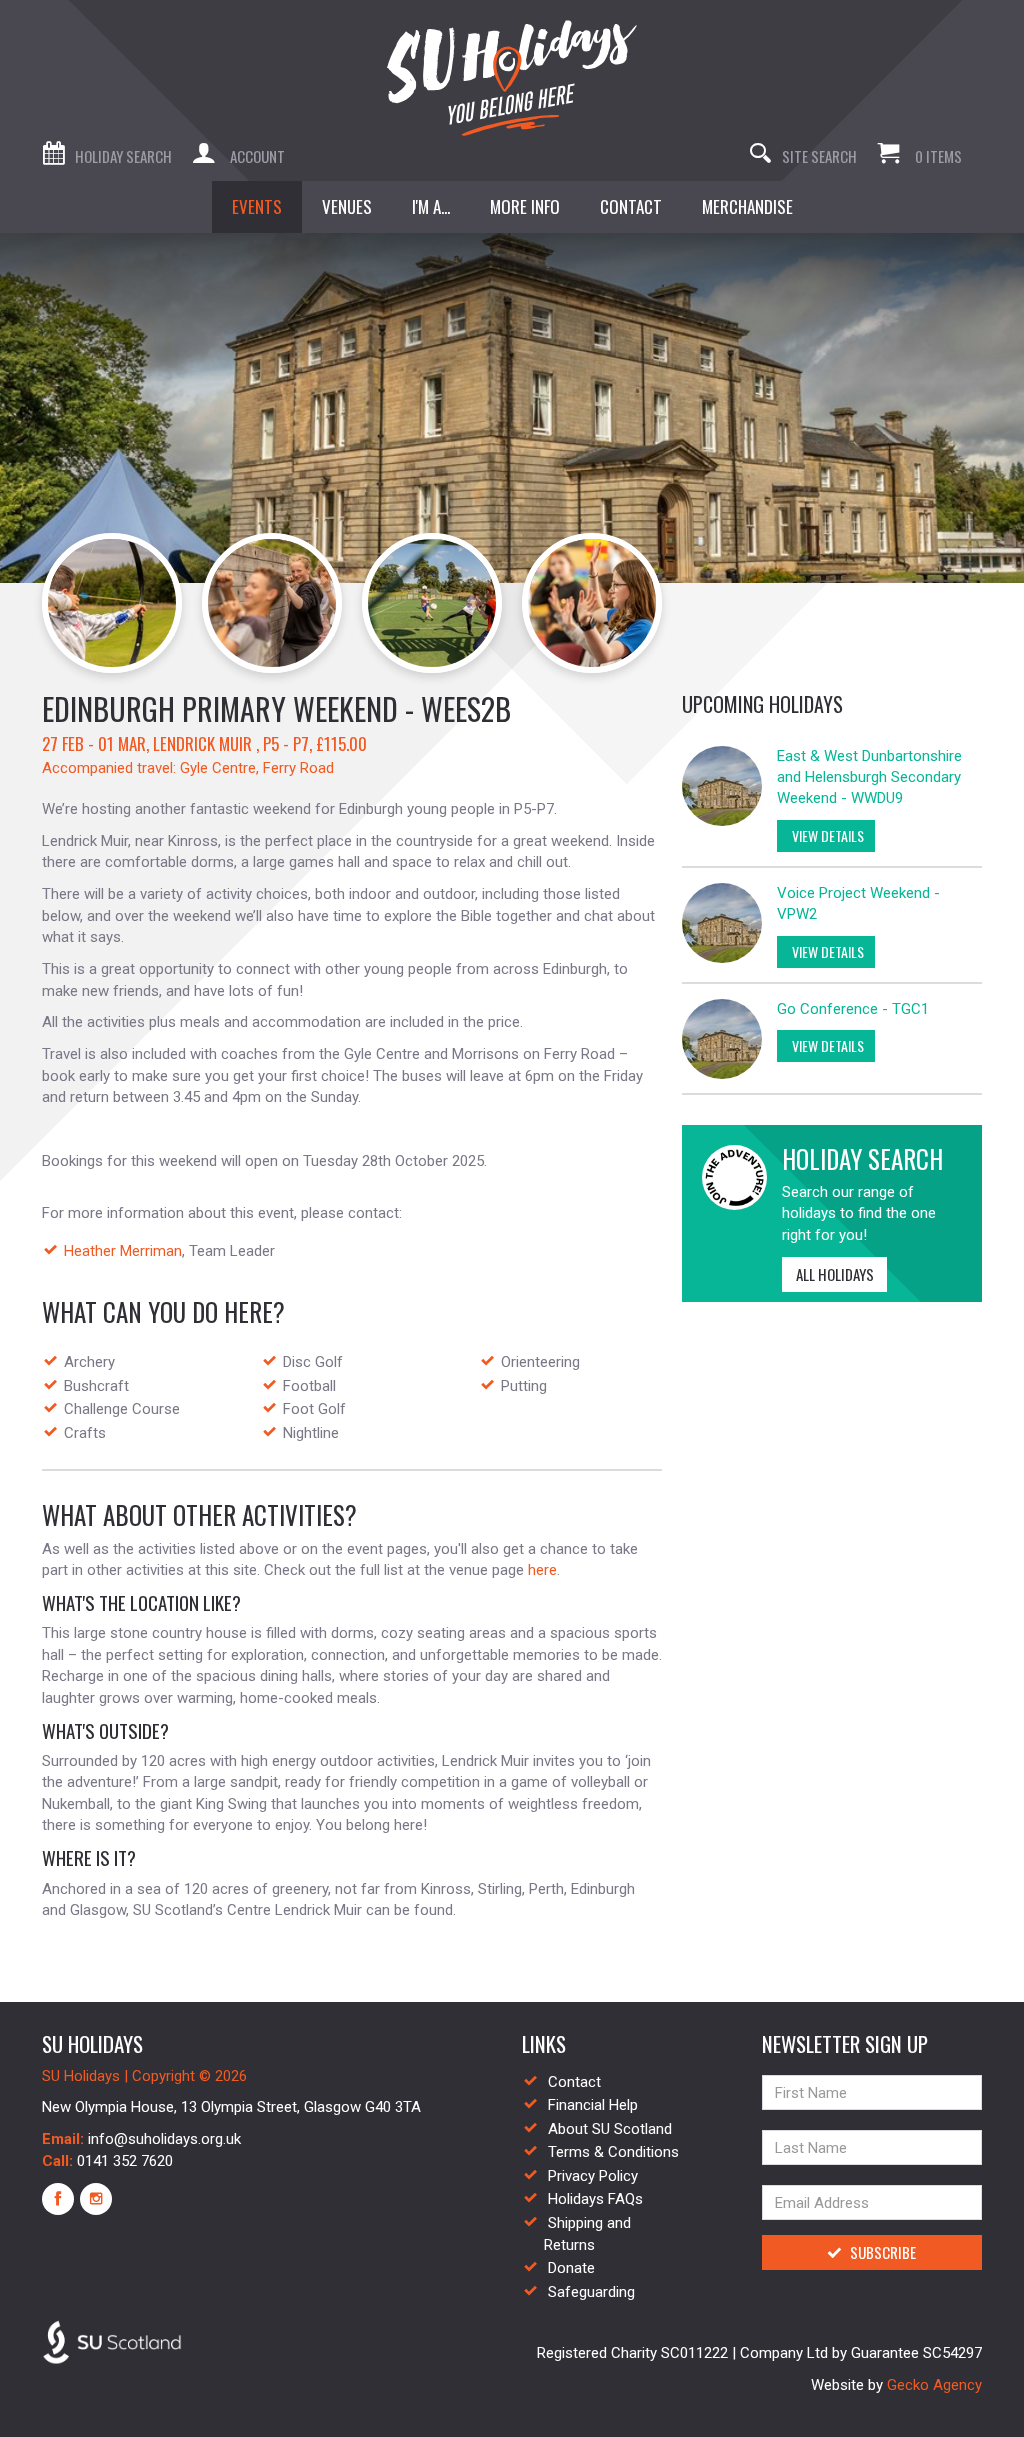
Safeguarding (591, 2292)
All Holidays (835, 1274)
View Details (826, 835)
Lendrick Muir (202, 743)
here (542, 1570)
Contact (574, 2082)
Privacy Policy (593, 2176)
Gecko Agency (934, 2385)
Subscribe (883, 2252)
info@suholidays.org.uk (164, 2139)
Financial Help (593, 2105)
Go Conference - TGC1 (853, 1009)
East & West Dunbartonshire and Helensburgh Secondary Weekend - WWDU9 (869, 777)
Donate (571, 2268)
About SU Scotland (610, 2129)
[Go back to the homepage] (512, 78)
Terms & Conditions (613, 2152)
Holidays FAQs (595, 2199)
